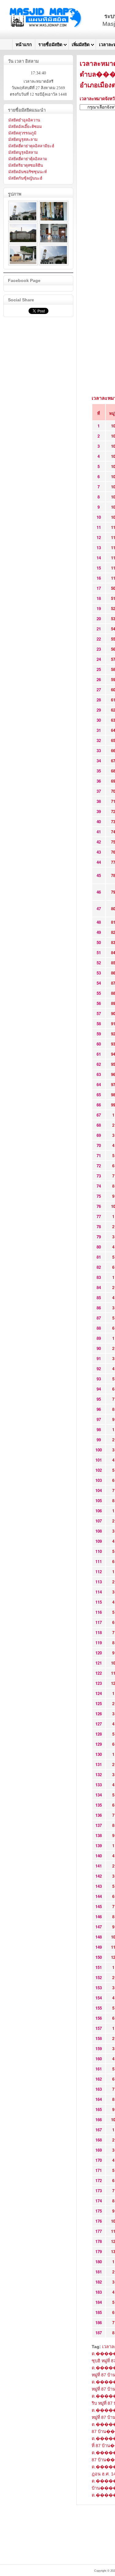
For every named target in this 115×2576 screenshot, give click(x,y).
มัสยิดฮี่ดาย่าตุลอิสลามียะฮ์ (31, 146)
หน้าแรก (24, 45)
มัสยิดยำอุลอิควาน (24, 120)
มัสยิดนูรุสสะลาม (23, 139)
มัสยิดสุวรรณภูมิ (22, 133)
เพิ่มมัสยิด (81, 45)
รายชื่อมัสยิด (50, 45)
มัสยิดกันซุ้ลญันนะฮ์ (25, 178)
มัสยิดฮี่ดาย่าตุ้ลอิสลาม (28, 159)
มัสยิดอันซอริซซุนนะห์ (28, 172)
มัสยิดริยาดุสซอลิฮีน (26, 165)
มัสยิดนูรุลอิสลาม (23, 152)
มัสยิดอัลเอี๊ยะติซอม (25, 127)
